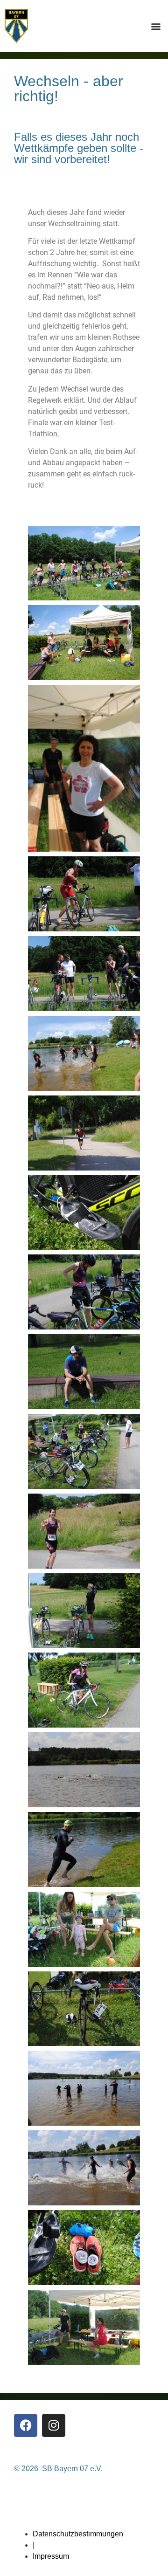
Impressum (51, 2556)
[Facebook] (26, 2425)
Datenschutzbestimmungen (78, 2534)
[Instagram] (54, 2425)
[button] (156, 26)
